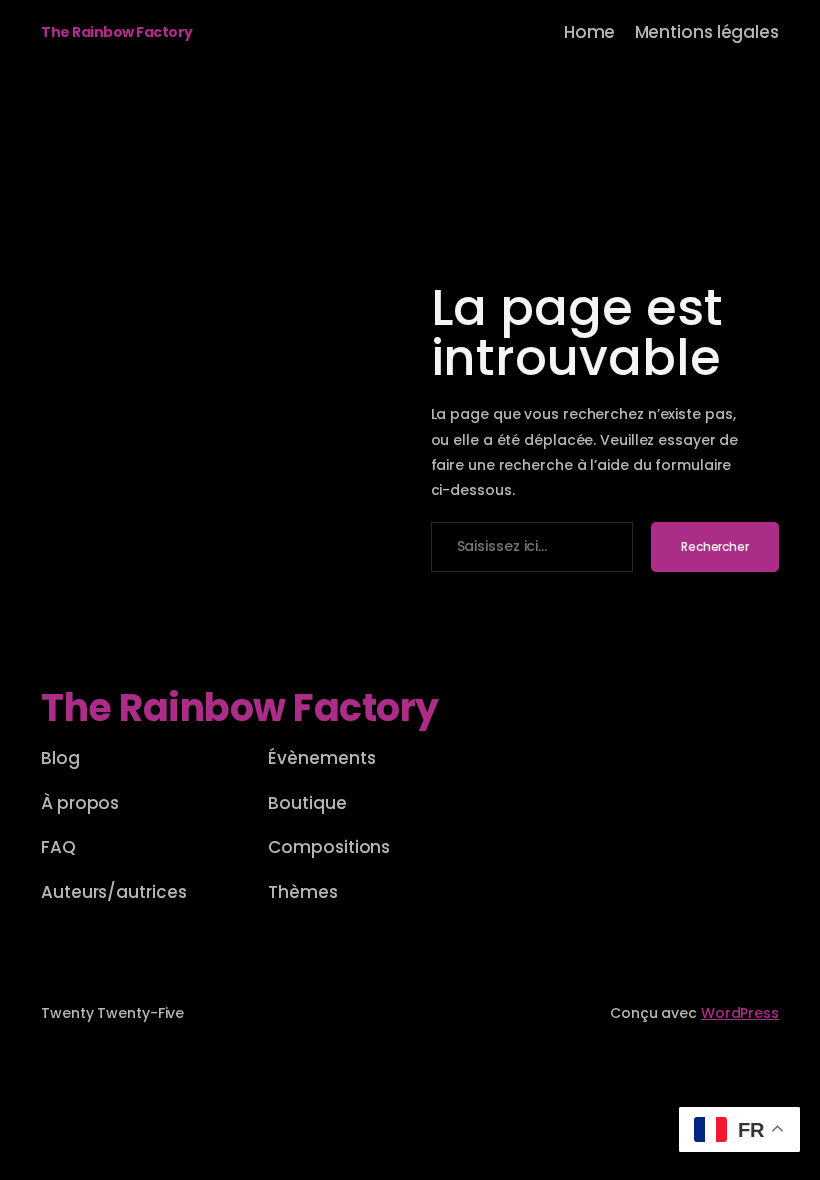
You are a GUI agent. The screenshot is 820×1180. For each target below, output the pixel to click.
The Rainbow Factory (117, 32)
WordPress (740, 1013)
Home (590, 32)
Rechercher (715, 546)
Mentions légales (707, 32)
